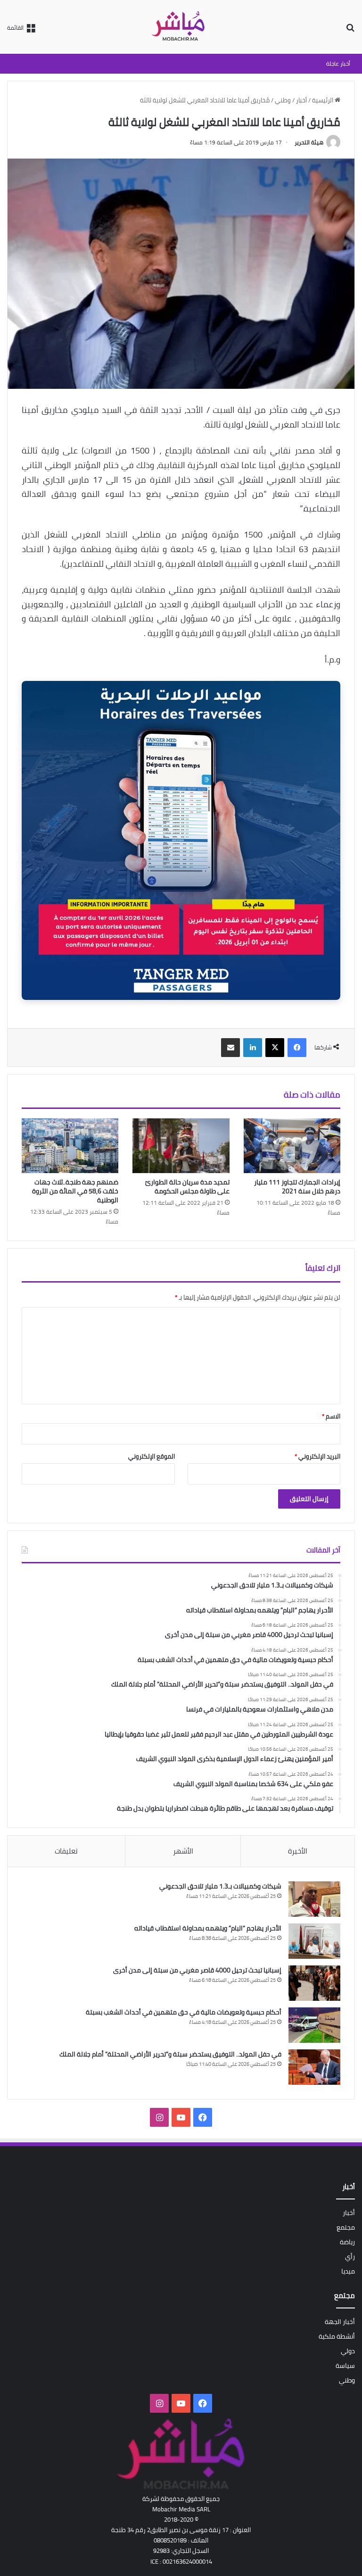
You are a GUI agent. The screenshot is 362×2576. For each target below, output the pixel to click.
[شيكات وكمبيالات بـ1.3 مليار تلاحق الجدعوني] (314, 1899)
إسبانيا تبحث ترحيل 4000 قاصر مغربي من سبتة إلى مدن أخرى (197, 1970)
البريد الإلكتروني (317, 1456)
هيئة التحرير (309, 142)
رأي (350, 2257)
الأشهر (183, 1851)
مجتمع (346, 2227)
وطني (283, 100)
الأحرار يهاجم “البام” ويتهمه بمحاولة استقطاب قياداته (208, 1928)
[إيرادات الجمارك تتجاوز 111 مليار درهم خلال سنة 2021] (292, 1146)
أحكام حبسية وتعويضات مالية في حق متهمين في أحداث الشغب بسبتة (184, 2012)
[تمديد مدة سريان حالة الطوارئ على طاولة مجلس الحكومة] (181, 1146)
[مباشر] (181, 27)
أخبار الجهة (340, 2322)
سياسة (345, 2366)
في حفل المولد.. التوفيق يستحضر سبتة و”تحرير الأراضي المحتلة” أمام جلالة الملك (170, 2054)
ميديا (348, 2271)
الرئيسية (323, 100)
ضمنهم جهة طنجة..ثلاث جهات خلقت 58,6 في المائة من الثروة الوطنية (75, 1191)
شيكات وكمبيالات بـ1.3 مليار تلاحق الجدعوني (220, 1886)
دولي (348, 2351)
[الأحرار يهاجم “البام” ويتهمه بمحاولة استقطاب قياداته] (314, 1941)
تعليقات (66, 1851)
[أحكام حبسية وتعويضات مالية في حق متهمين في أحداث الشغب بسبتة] (314, 2025)
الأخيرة (298, 1851)
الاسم (331, 1416)
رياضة (347, 2242)
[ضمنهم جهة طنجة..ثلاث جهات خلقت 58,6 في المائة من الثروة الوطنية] (70, 1146)
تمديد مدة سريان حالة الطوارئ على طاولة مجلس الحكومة (187, 1187)
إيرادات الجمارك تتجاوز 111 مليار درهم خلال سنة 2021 (297, 1187)
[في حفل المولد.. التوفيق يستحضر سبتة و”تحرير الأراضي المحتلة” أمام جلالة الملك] (314, 2067)
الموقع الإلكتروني (152, 1456)
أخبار (301, 100)
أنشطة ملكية (337, 2336)
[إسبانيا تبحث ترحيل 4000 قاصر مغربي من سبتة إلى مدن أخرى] (314, 1983)
